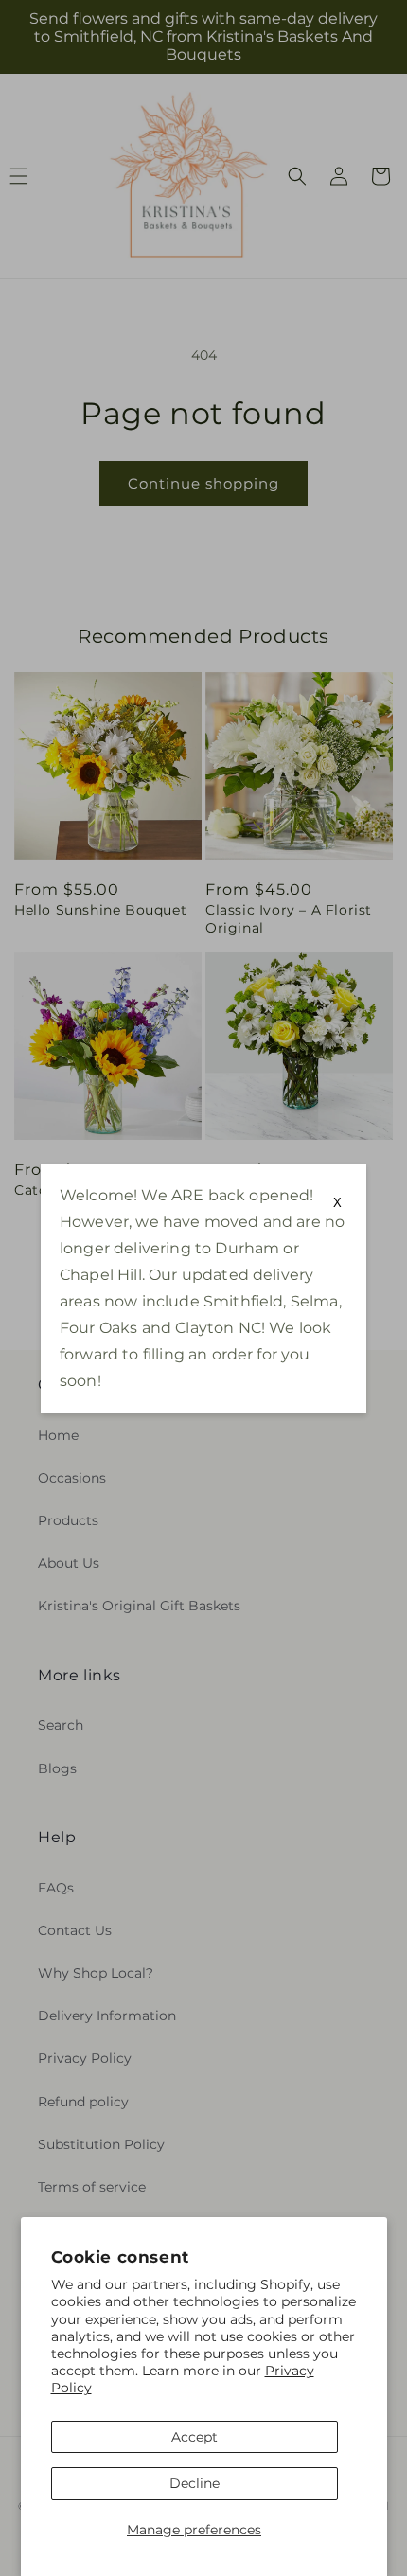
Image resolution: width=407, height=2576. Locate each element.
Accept (195, 2437)
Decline (195, 2483)
